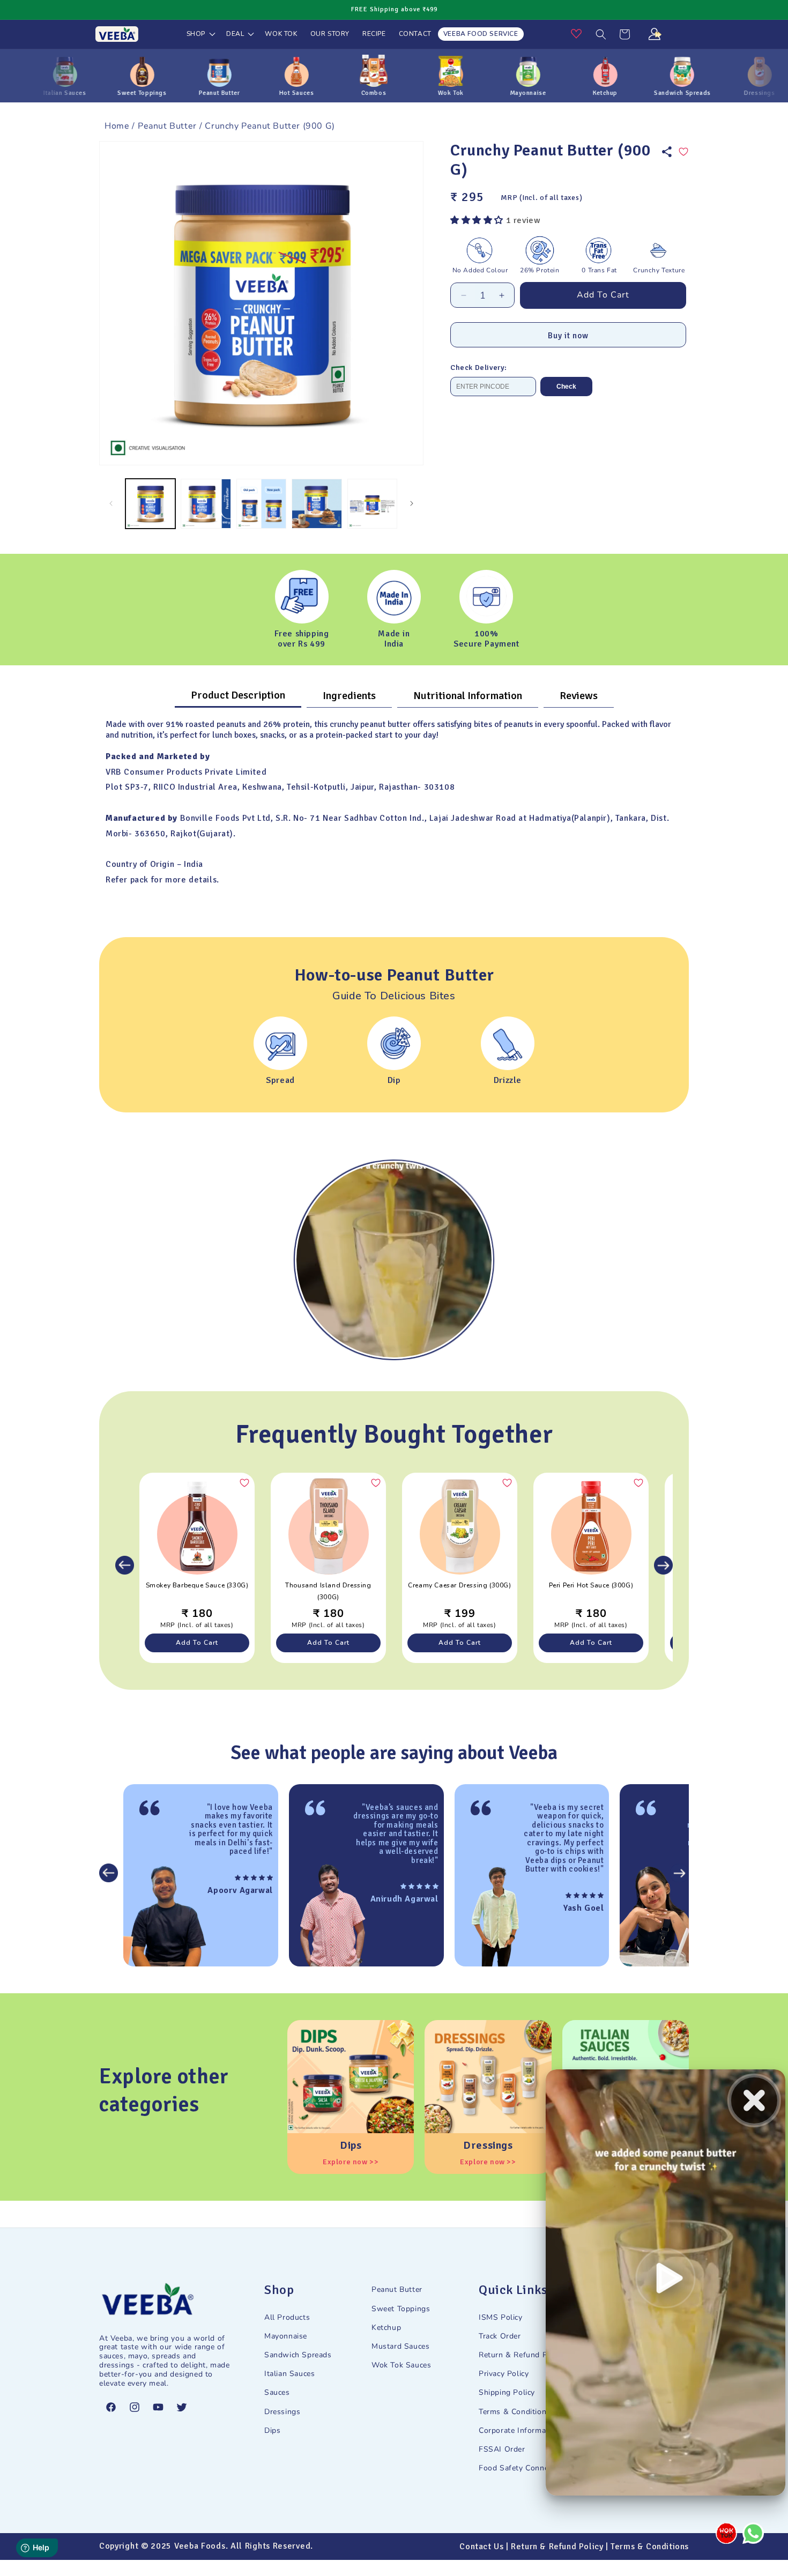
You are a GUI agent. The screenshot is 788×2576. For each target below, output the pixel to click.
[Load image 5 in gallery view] (372, 504)
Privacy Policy (504, 2374)
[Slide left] (111, 503)
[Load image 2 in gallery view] (206, 504)
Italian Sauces (289, 2374)
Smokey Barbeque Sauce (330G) (197, 1585)
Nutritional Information (468, 696)
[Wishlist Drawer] (583, 40)
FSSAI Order (502, 2449)
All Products (287, 2317)
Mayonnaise (286, 2336)
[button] (200, 34)
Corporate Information (519, 2430)
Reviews (579, 696)
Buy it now (568, 336)
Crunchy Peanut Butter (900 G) (270, 126)
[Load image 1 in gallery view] (150, 504)
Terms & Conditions (515, 2412)
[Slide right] (412, 503)
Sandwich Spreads (298, 2355)
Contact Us (481, 2547)
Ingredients (349, 696)
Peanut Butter (167, 126)
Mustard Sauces (400, 2346)
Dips (272, 2430)
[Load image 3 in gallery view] (261, 504)
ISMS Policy (501, 2317)
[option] (394, 1260)
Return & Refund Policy (521, 2355)
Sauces (277, 2392)
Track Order (500, 2336)
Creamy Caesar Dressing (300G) (459, 1585)
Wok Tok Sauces (401, 2365)
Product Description (238, 695)
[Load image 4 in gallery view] (317, 504)
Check (566, 387)
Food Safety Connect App (526, 2468)
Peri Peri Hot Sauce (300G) (591, 1585)
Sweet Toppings (401, 2309)
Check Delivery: (479, 368)
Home (117, 126)
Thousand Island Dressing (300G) (328, 1591)
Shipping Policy (507, 2392)
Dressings (282, 2412)
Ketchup (386, 2328)
